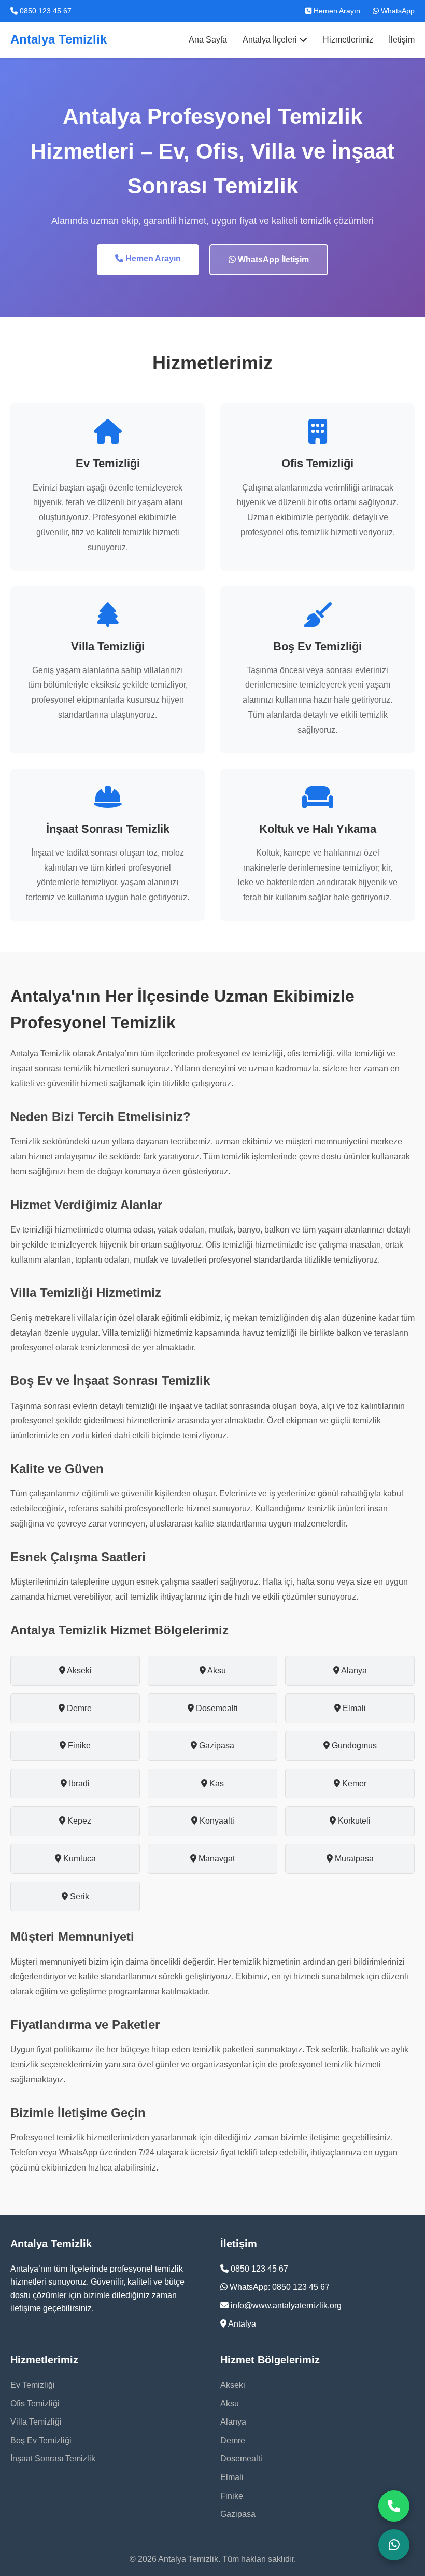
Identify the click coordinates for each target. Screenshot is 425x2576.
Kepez (78, 1821)
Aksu (216, 1670)
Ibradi (78, 1783)
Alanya (353, 1670)
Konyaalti (216, 1821)
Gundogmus (353, 1746)
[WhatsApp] (394, 2545)
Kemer (353, 1783)
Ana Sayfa (208, 40)
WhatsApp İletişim (272, 260)
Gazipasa (216, 1746)
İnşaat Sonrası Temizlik (53, 2459)
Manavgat (216, 1859)
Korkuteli (353, 1821)
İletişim (402, 40)
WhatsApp (397, 11)
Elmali (353, 1708)
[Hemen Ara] (394, 2506)
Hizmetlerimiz (348, 40)
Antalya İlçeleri (271, 40)
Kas (216, 1783)
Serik (79, 1896)
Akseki (79, 1670)
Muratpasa (353, 1859)
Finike (78, 1746)
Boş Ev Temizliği (41, 2440)
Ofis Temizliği (35, 2404)
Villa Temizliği (36, 2422)
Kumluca (79, 1859)
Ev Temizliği (33, 2385)
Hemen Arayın (336, 11)
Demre (78, 1708)
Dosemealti (216, 1708)
